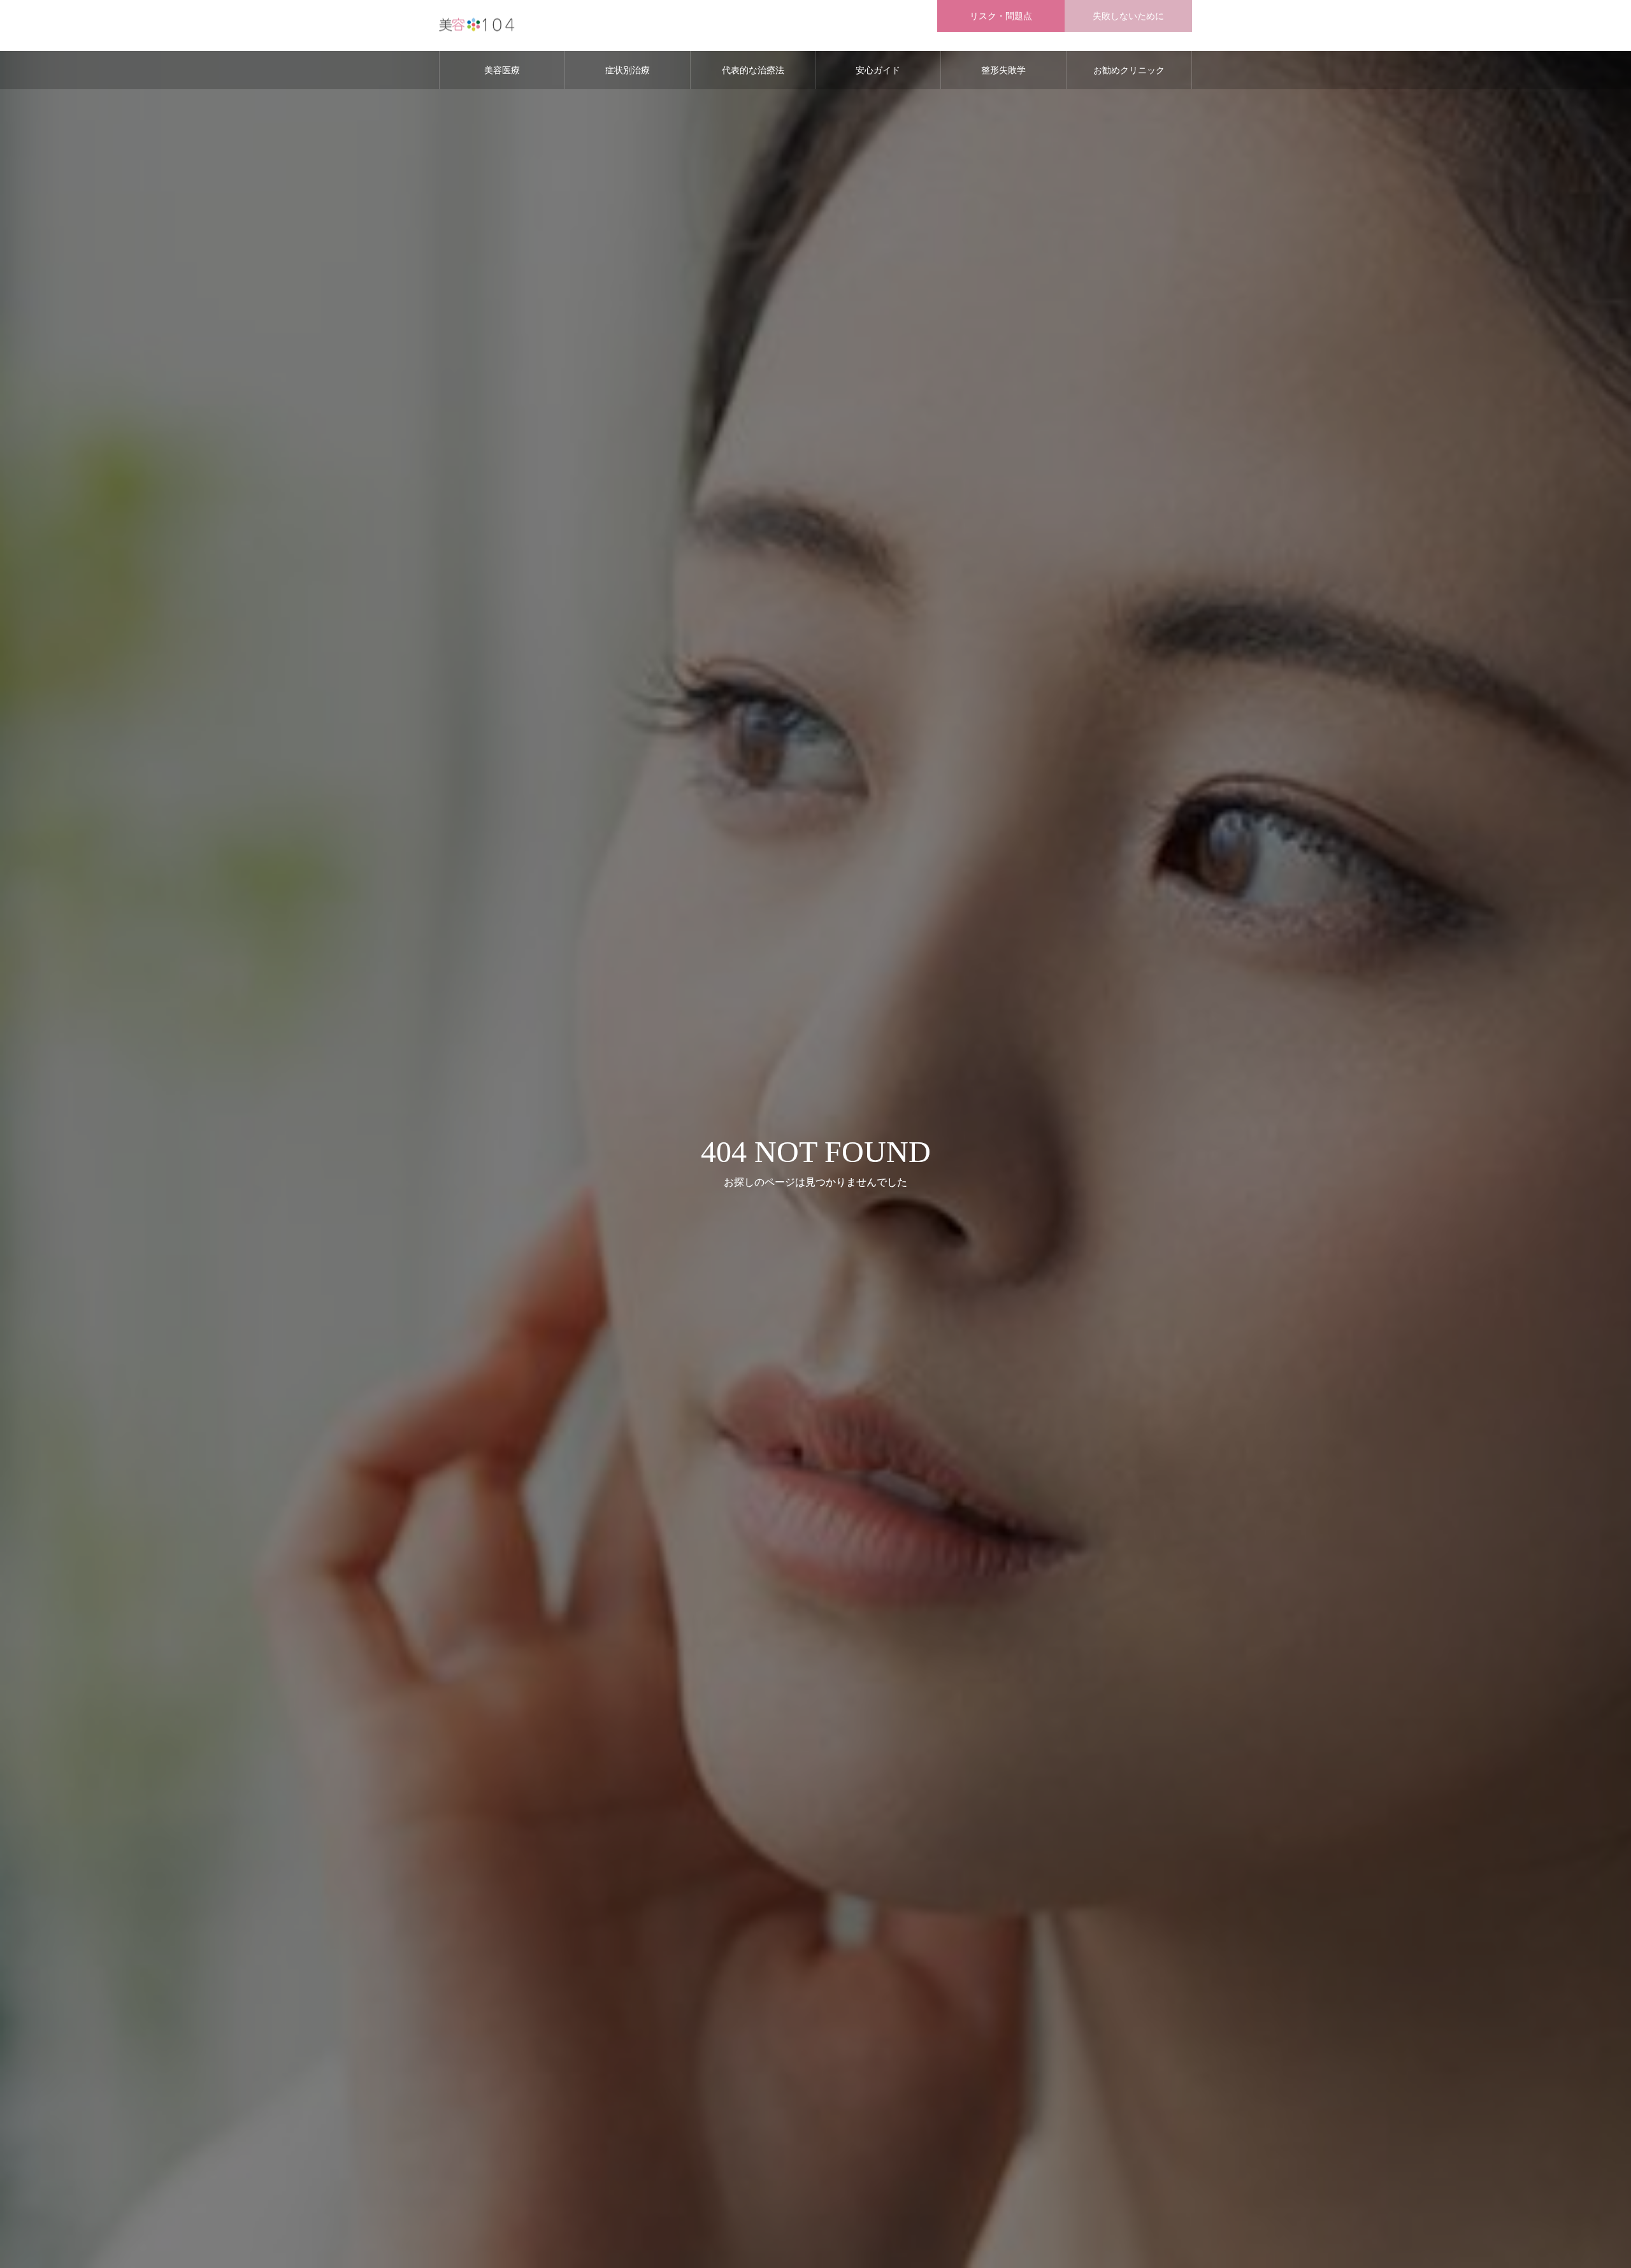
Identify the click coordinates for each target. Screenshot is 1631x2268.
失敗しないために (1128, 16)
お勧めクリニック (1129, 70)
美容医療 (502, 70)
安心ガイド (878, 70)
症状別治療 (628, 70)
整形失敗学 (1003, 70)
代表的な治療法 (753, 70)
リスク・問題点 (1001, 16)
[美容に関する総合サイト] (478, 26)
